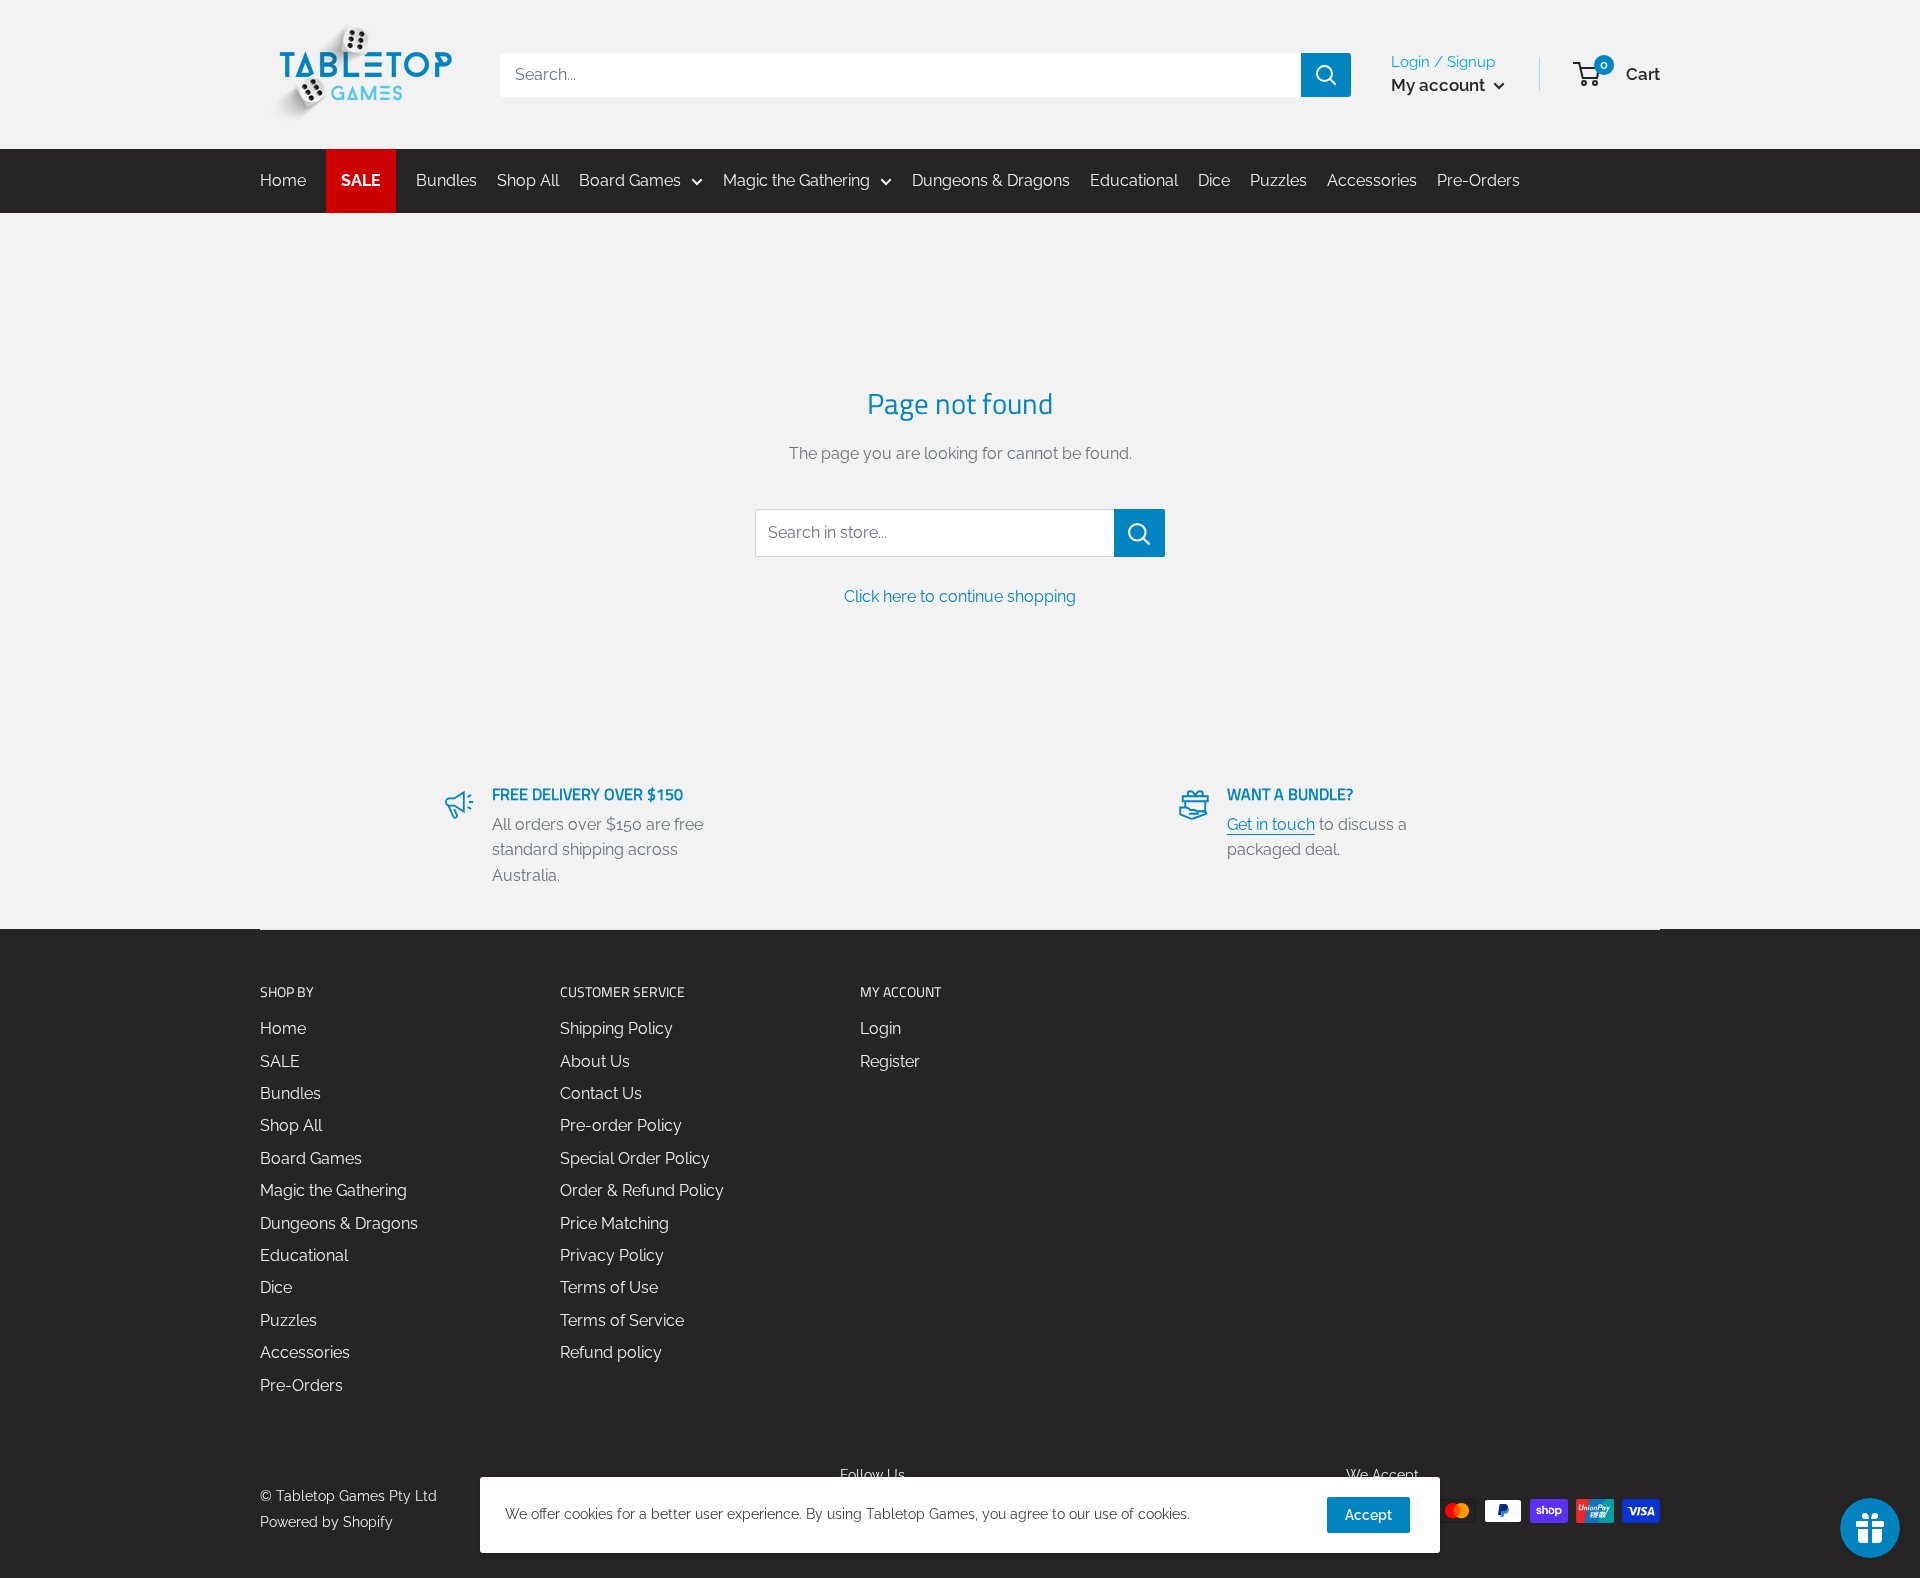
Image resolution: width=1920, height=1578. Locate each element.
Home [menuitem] (283, 180)
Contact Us (601, 1093)
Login (880, 1028)
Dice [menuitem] (1214, 180)
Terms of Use (609, 1287)
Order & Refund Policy (642, 1190)
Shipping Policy (616, 1028)
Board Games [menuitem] (630, 180)
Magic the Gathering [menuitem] (796, 180)
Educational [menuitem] (1134, 180)
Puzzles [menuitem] (1278, 180)
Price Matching (614, 1223)
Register (890, 1061)
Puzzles (288, 1320)
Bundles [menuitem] (446, 180)
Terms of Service (622, 1320)
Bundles (290, 1093)
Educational (304, 1255)
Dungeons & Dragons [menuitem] (991, 180)
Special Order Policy (635, 1158)
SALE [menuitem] (361, 180)
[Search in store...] (1139, 533)
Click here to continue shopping (960, 596)
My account (1440, 85)
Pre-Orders (301, 1385)
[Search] (1326, 75)
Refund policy (611, 1352)
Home (283, 1028)
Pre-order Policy (621, 1125)
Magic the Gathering (333, 1190)
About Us (595, 1061)
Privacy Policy (612, 1255)
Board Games (311, 1158)
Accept (1368, 1515)
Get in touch (1271, 824)
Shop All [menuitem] (528, 180)
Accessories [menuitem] (1372, 180)
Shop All (291, 1125)
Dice (276, 1287)
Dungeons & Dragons (339, 1223)
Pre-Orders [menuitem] (1478, 180)
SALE (280, 1061)
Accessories (305, 1352)
